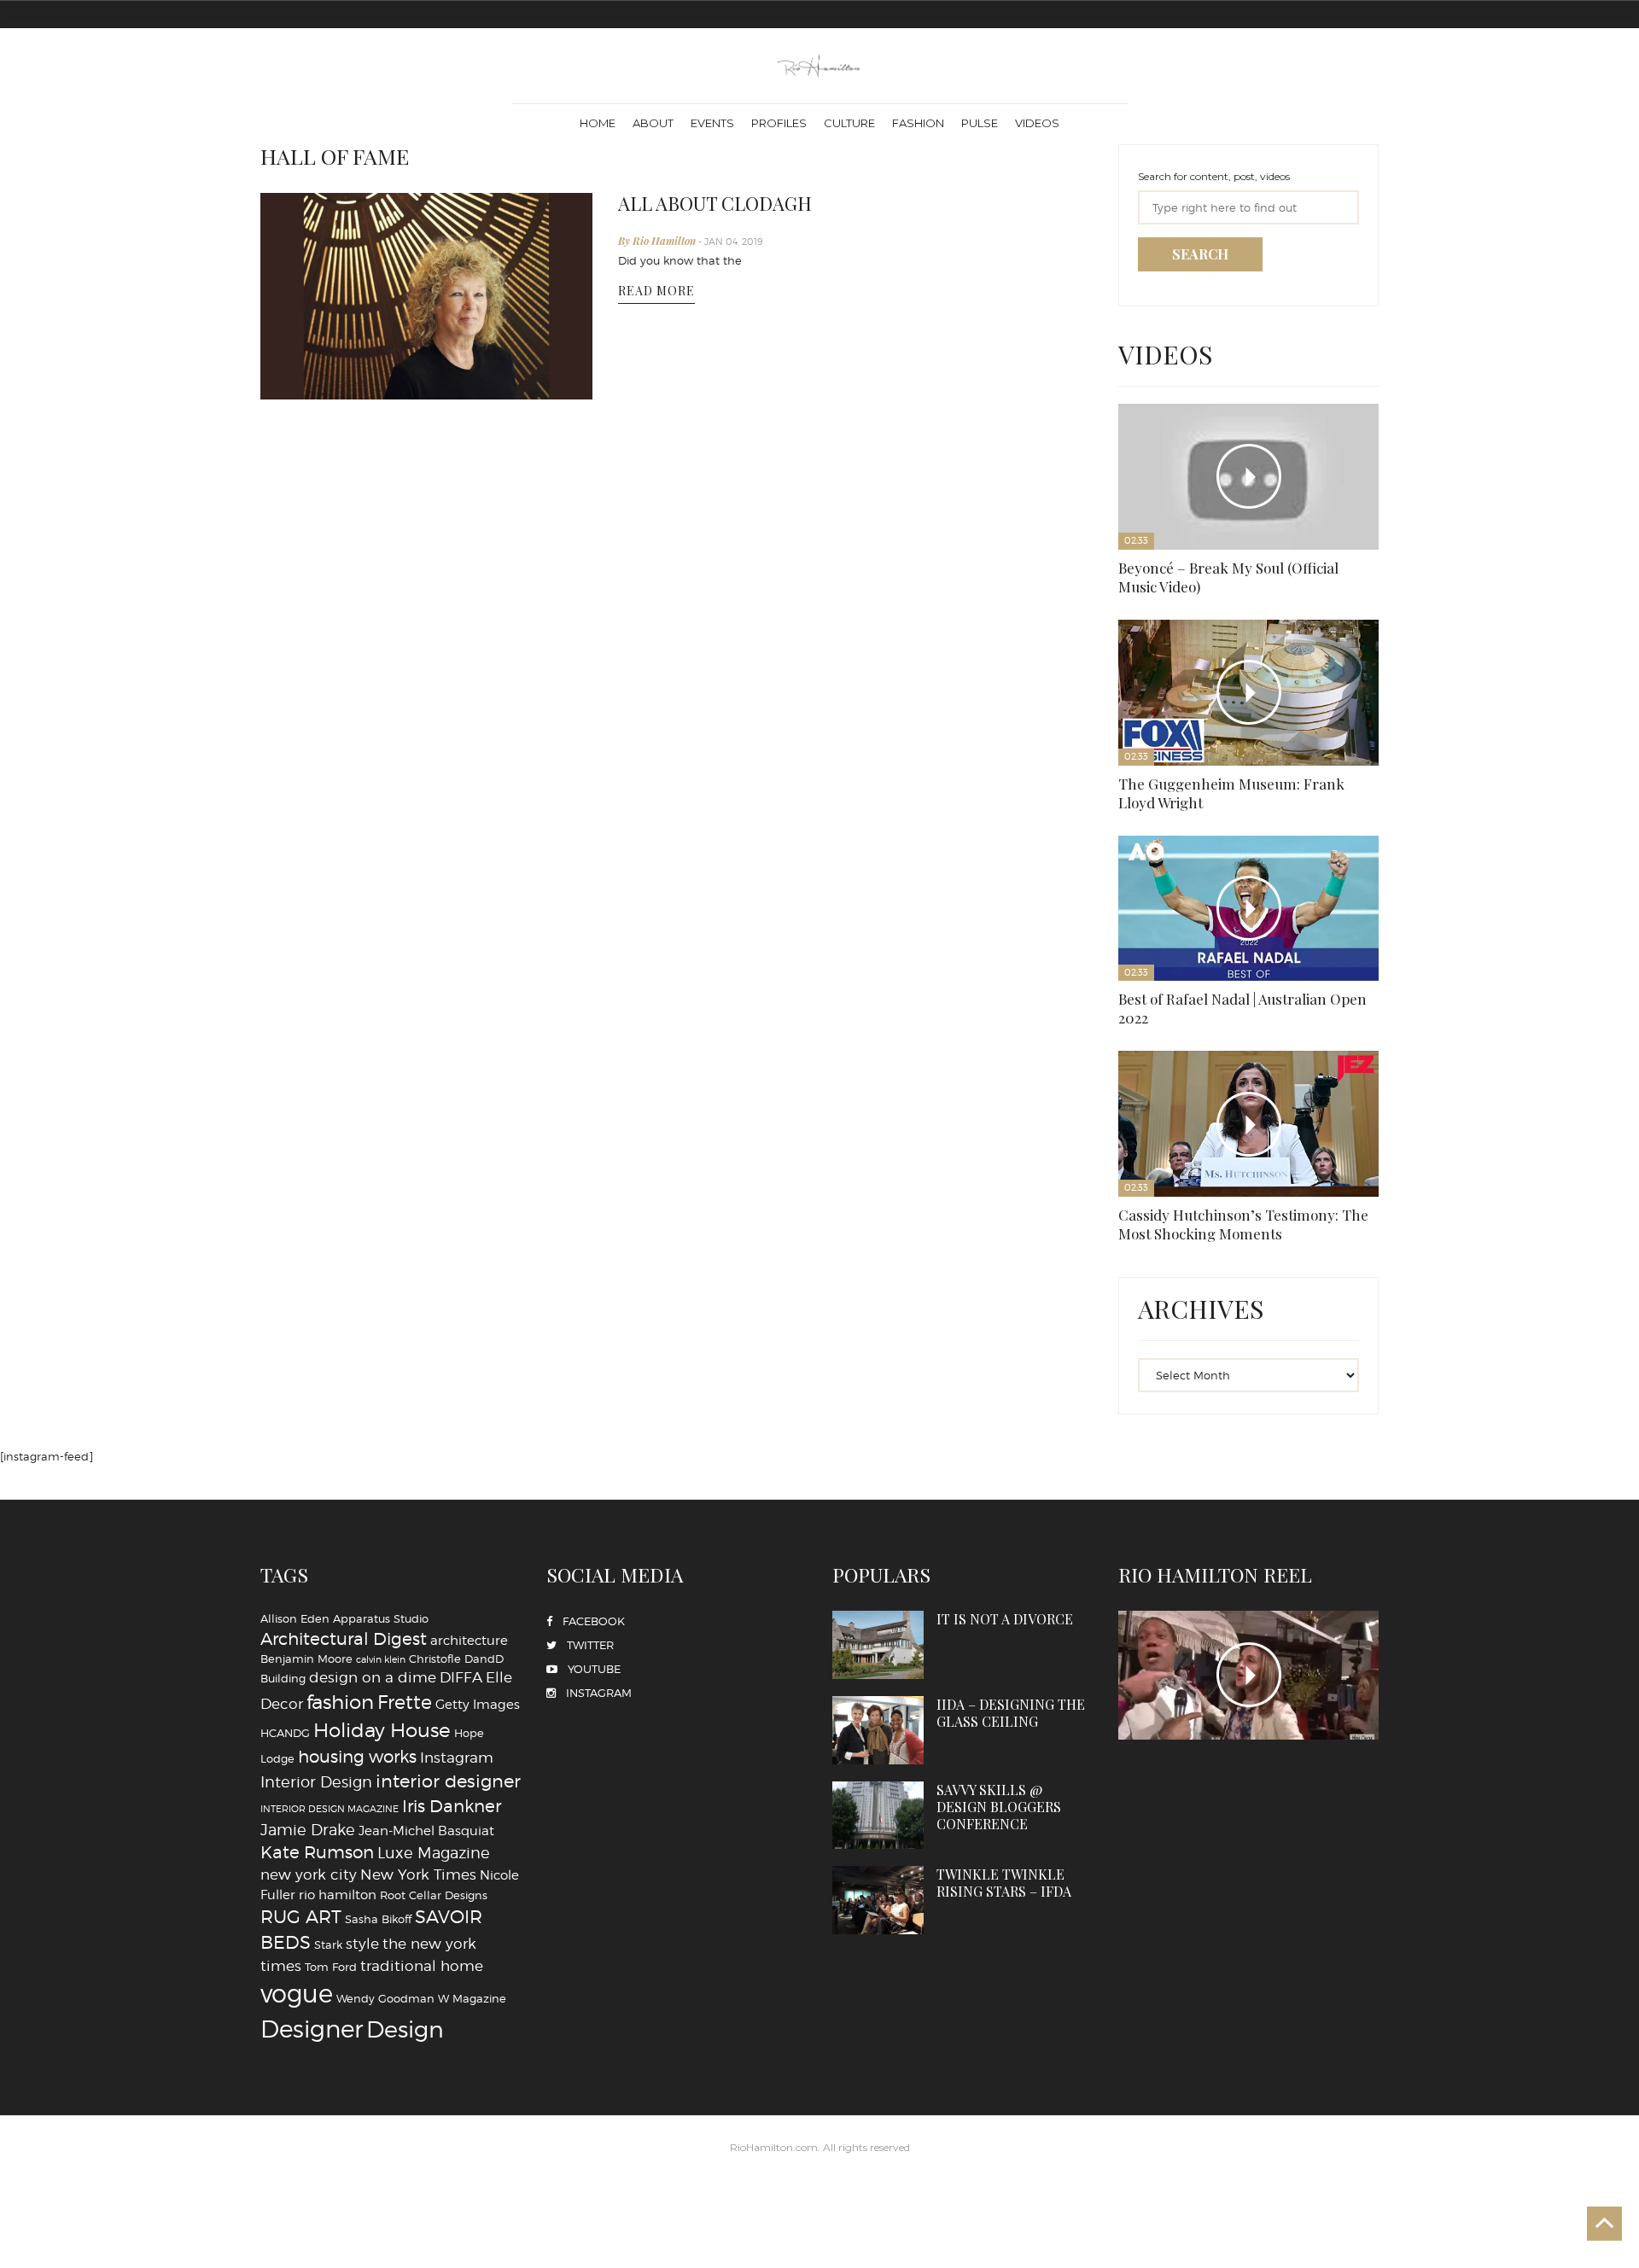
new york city (309, 1301)
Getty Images (478, 1131)
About (653, 123)
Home (598, 123)
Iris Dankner (452, 1233)
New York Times (418, 1301)
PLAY (1248, 1102)
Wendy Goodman (385, 1426)
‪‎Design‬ (405, 1456)
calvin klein (381, 1087)
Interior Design (316, 1208)
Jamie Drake (308, 1256)
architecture (469, 1067)
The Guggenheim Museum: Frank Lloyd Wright (1250, 468)
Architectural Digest (344, 1065)
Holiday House (382, 1157)
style (362, 1370)
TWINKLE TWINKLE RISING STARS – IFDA (1042, 1165)
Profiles (779, 123)
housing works (357, 1183)
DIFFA (461, 1104)
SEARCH (1200, 254)
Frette (405, 1128)
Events (712, 123)
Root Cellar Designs (434, 1321)
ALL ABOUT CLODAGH (702, 201)
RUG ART (301, 1343)
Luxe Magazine (434, 1280)
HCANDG (285, 1159)
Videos (1037, 123)
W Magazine (472, 1426)
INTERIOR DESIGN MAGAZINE (330, 1236)
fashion (340, 1128)
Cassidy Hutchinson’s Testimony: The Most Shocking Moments (1164, 613)
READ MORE (656, 280)
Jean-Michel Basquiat (426, 1257)
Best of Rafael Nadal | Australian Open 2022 (1329, 468)
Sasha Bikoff (378, 1345)
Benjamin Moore (306, 1086)
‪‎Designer (312, 1456)
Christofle (435, 1086)
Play (1162, 408)
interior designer (448, 1207)
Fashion (918, 123)
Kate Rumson (317, 1280)
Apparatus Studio (381, 1045)
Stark (328, 1371)
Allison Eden (295, 1045)
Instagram (457, 1184)
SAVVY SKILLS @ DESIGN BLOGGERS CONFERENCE (924, 1165)
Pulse (980, 123)
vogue (297, 1421)
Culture (849, 123)
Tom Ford (331, 1393)
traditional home (422, 1392)
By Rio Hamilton (658, 236)
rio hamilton (338, 1321)
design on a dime (373, 1104)
